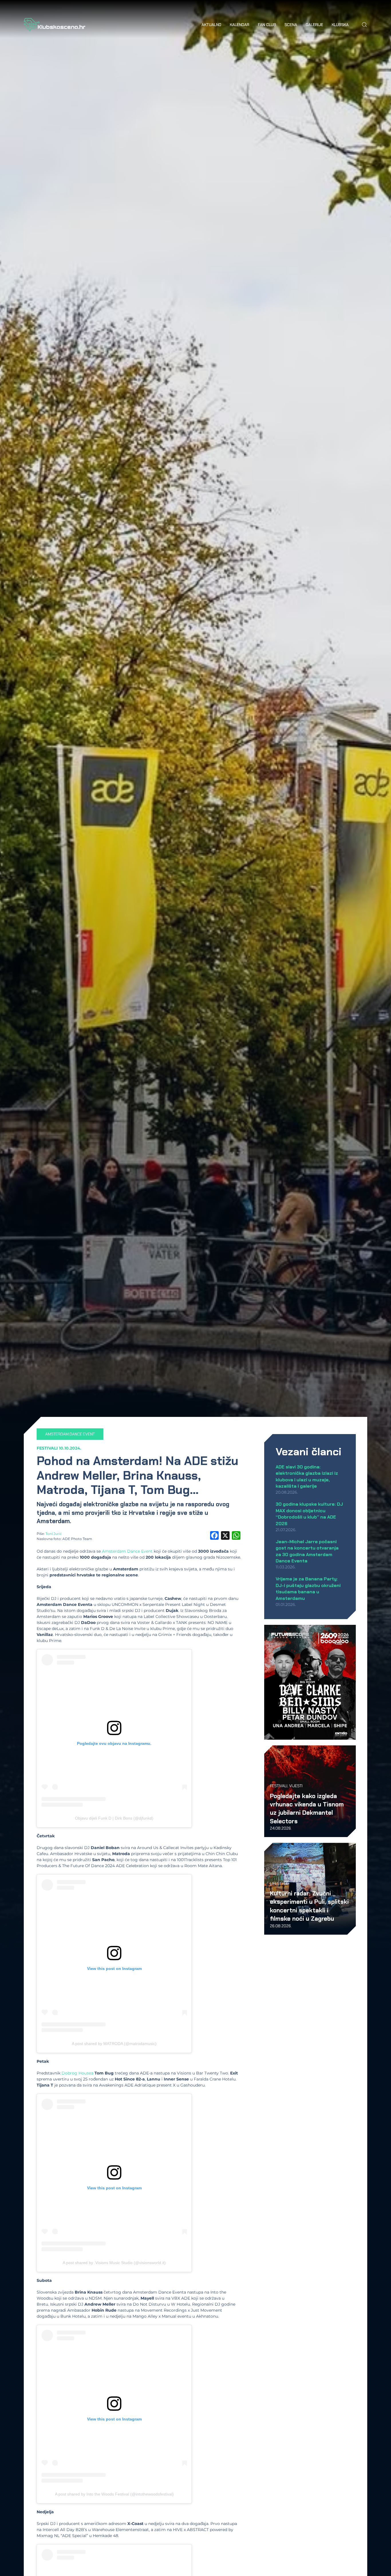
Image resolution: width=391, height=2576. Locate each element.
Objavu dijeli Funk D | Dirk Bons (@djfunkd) (114, 1818)
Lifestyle (279, 1883)
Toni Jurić (54, 1534)
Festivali (47, 1448)
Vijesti (296, 1786)
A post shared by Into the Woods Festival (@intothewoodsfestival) (114, 2494)
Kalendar (240, 25)
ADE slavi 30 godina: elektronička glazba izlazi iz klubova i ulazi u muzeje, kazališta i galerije (307, 1476)
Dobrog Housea (77, 2073)
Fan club (267, 25)
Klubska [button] (340, 25)
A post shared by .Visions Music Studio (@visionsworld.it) (114, 2263)
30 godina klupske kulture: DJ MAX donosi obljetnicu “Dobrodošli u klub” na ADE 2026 (309, 1514)
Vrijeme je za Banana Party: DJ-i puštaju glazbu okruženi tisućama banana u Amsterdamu (308, 1588)
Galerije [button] (314, 25)
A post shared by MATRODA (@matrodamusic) (114, 2044)
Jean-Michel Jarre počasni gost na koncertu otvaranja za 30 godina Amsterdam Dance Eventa (307, 1551)
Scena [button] (291, 25)
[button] (364, 25)
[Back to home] (55, 25)
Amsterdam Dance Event (127, 1551)
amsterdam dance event (70, 1434)
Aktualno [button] (211, 25)
